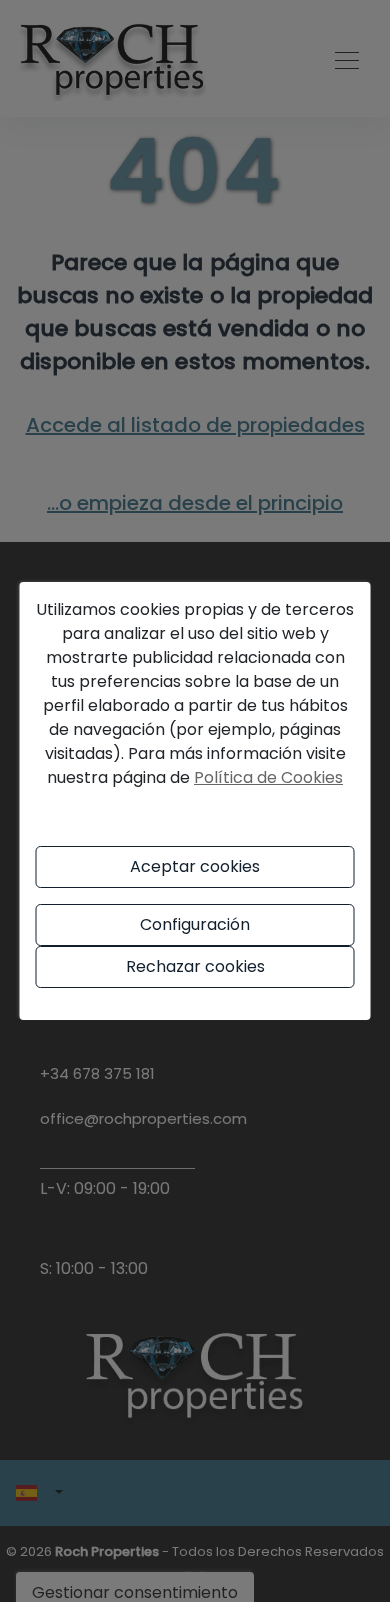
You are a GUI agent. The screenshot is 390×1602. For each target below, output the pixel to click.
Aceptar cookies (195, 866)
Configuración (195, 924)
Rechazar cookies (195, 966)
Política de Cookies (268, 777)
